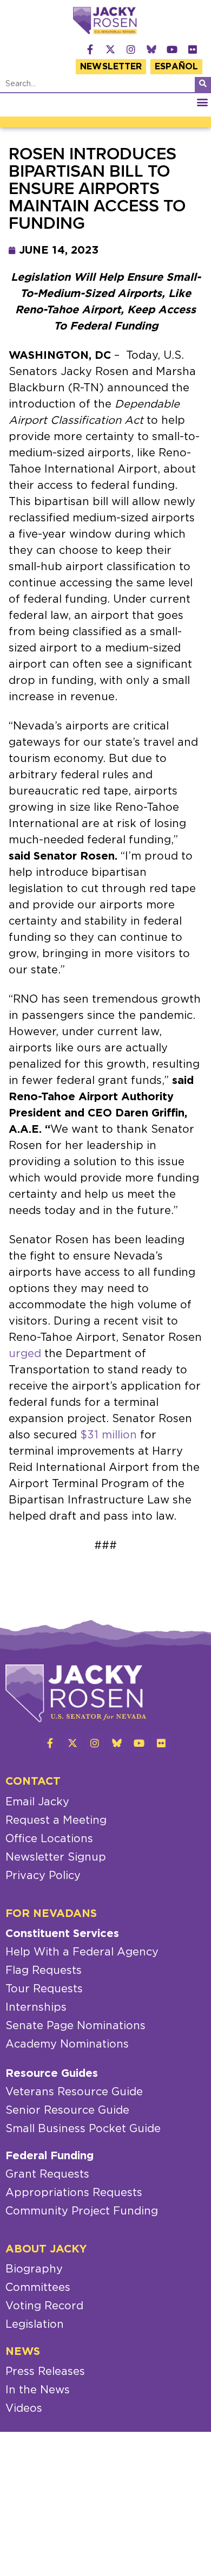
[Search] (203, 85)
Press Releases (45, 2372)
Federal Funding (50, 2156)
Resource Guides (52, 2074)
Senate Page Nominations (75, 2026)
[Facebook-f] (90, 49)
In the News (38, 2390)
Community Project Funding (82, 2211)
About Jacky (46, 2249)
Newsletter (111, 67)
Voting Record (44, 2306)
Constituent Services (62, 1934)
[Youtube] (172, 49)
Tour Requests (44, 1989)
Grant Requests (47, 2174)
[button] (202, 102)
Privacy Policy (43, 1876)
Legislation (35, 2325)
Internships (36, 2007)
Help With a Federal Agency (82, 1952)
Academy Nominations (67, 2044)
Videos (24, 2409)
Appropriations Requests (74, 2193)
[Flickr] (193, 49)
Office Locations (49, 1839)
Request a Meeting (56, 1820)
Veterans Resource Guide (74, 2092)
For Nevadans (51, 1914)
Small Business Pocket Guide (83, 2129)
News (23, 2352)
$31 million (108, 1435)
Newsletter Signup (56, 1857)
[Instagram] (131, 49)
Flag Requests (44, 1971)
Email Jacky (37, 1802)
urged (25, 1354)
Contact (33, 1781)
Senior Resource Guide (67, 2110)
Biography (34, 2269)
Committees (38, 2288)
